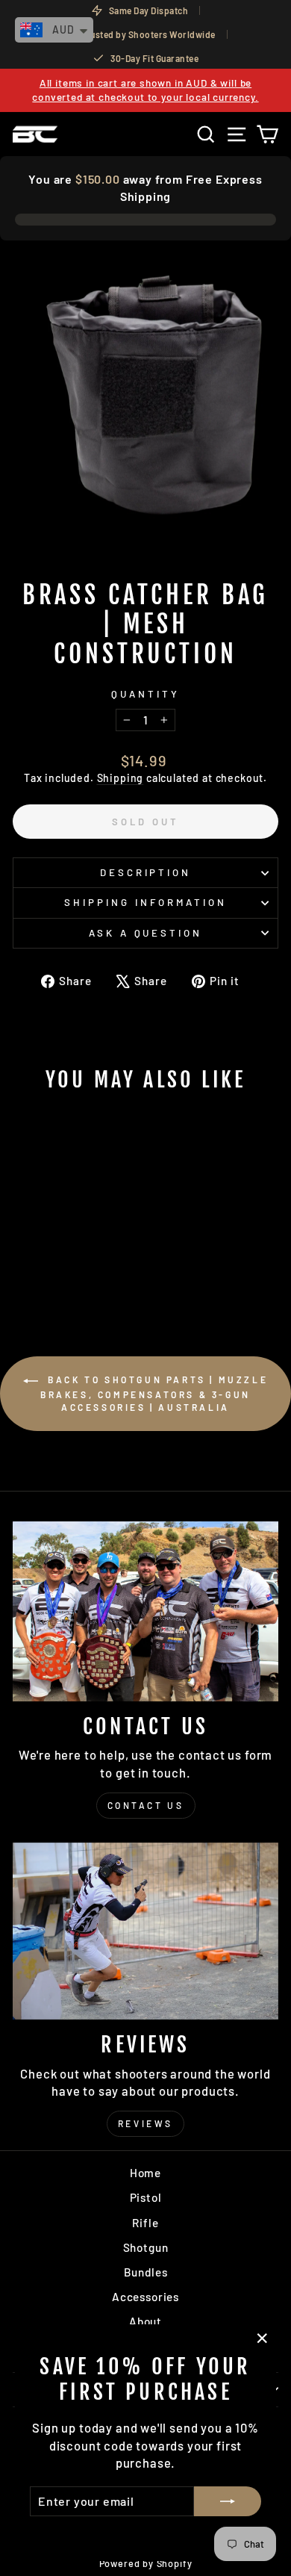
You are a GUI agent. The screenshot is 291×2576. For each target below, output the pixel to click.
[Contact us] (145, 1611)
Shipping (121, 778)
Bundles (146, 2272)
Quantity (145, 694)
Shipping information (145, 902)
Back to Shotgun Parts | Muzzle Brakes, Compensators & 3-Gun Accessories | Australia (154, 1393)
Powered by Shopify (146, 2563)
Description (146, 872)
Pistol (146, 2197)
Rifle (145, 2223)
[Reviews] (145, 1931)
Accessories (145, 2297)
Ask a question (146, 933)
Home (145, 2173)
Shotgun (146, 2247)
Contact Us (146, 1805)
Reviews (145, 2123)
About (145, 2321)
